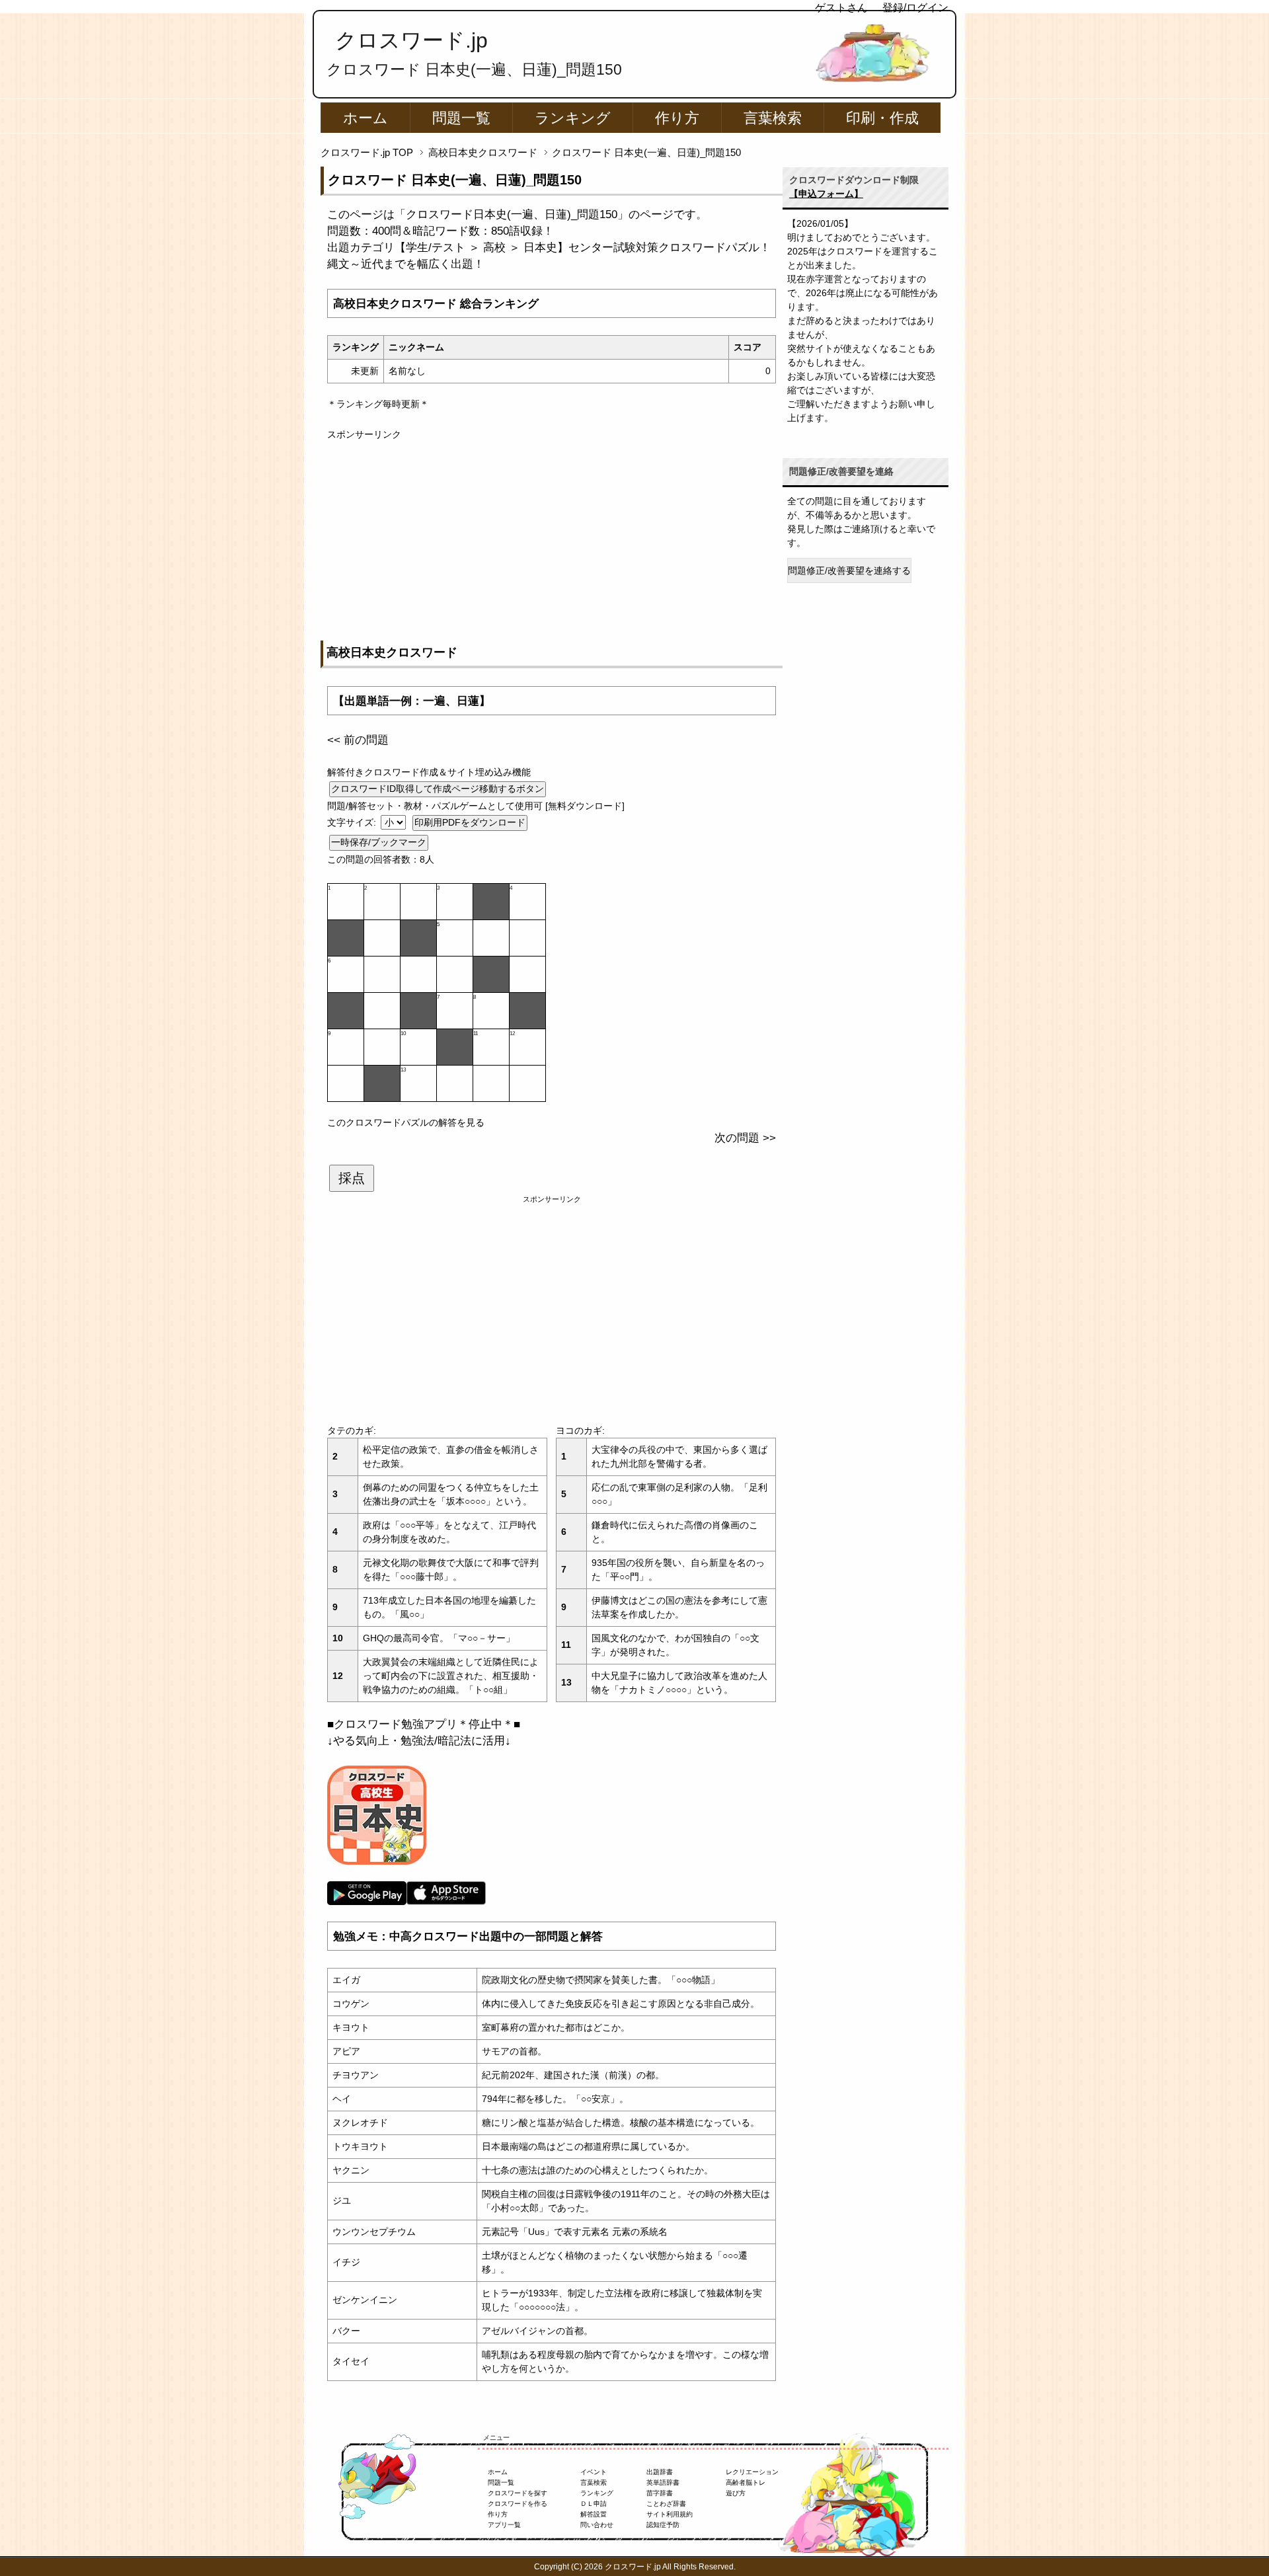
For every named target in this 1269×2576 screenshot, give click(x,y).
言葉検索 (773, 118)
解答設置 (594, 2514)
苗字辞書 (660, 2493)
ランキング (573, 118)
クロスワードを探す (518, 2493)
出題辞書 (660, 2472)
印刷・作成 (882, 118)
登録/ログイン (915, 8)
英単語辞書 (663, 2482)
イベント (594, 2472)
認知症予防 (663, 2525)
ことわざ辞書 (666, 2504)
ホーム (365, 118)
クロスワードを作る (518, 2504)
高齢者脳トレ (746, 2482)
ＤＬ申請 (594, 2504)
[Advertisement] (552, 534)
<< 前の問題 (358, 740)
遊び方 (736, 2493)
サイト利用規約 (670, 2514)
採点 (352, 1178)
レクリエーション (752, 2472)
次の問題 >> (745, 1138)
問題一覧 (461, 118)
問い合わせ (597, 2525)
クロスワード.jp (411, 40)
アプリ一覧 (504, 2525)
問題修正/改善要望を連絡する (849, 570)
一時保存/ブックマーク (379, 842)
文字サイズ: (353, 822)
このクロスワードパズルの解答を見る (406, 1122)
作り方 (677, 118)
